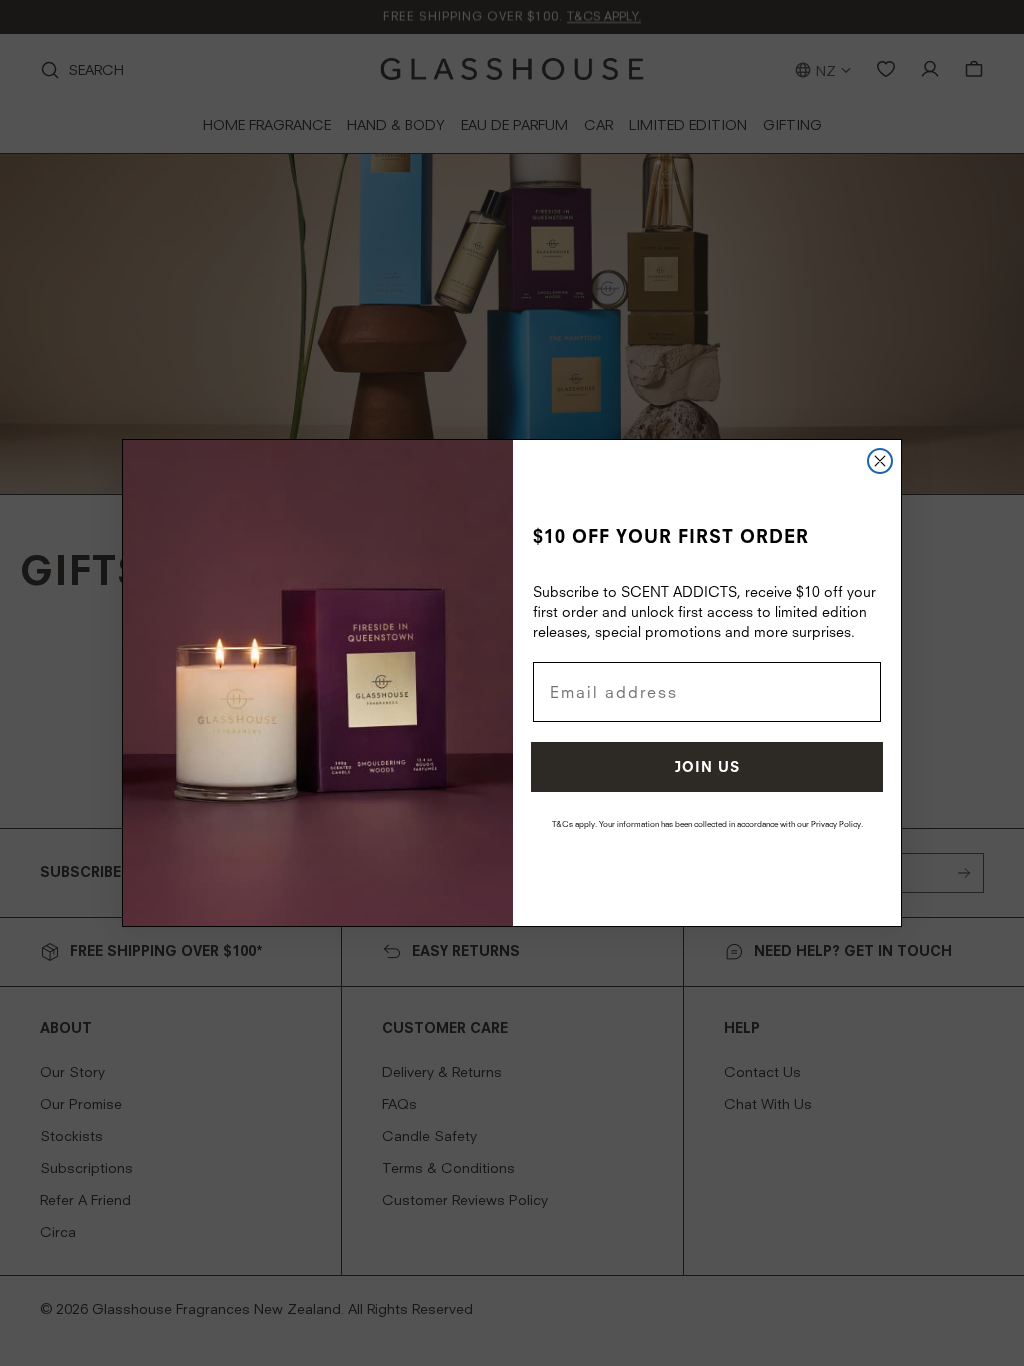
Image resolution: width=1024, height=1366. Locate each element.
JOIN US (707, 766)
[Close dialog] (880, 461)
